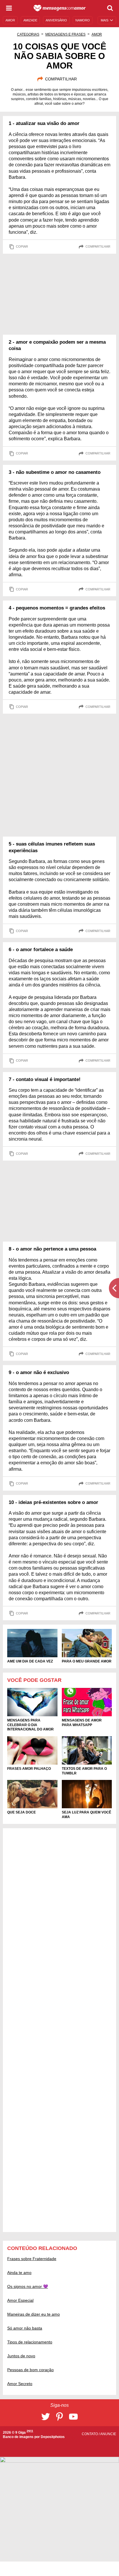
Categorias (28, 34)
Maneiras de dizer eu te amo (34, 2314)
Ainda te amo (19, 2273)
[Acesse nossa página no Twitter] (46, 2417)
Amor (97, 34)
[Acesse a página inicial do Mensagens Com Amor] (60, 8)
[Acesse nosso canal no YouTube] (73, 2417)
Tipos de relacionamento (30, 2342)
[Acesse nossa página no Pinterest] (59, 2417)
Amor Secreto (20, 2384)
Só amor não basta (25, 2328)
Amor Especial (20, 2300)
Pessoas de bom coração (30, 2370)
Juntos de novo (21, 2356)
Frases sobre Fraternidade (32, 2259)
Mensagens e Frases (65, 34)
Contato (90, 2434)
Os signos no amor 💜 (28, 2286)
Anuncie (108, 2434)
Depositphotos (53, 2437)
